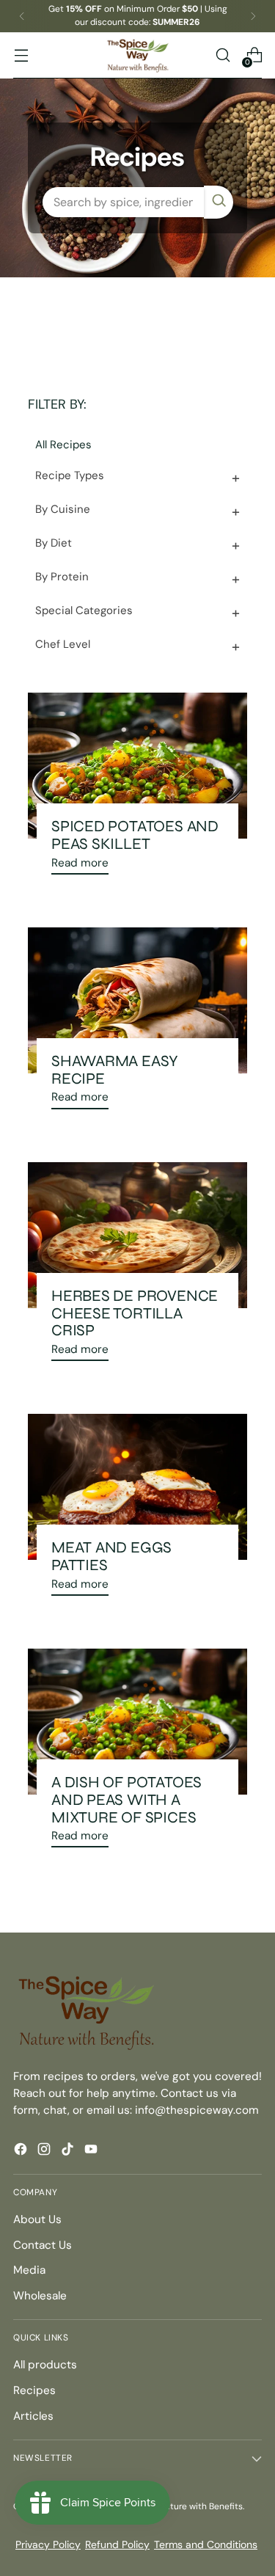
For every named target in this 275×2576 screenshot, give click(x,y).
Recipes (34, 2390)
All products (45, 2365)
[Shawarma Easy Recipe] (137, 1000)
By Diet (54, 543)
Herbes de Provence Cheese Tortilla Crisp (135, 1313)
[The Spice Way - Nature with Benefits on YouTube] (92, 2152)
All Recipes (63, 445)
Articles (33, 2416)
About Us (37, 2219)
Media (29, 2270)
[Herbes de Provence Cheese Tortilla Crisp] (137, 1235)
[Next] (253, 16)
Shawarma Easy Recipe (115, 1070)
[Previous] (22, 16)
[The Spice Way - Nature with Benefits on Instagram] (45, 2152)
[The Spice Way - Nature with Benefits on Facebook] (22, 2152)
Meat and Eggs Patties (111, 1556)
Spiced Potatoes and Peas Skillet (135, 835)
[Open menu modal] (21, 55)
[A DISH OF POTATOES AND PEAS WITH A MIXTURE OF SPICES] (137, 1722)
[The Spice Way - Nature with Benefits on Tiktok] (69, 2152)
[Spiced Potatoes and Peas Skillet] (137, 766)
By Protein (62, 577)
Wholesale (40, 2296)
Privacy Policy (48, 2544)
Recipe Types (70, 475)
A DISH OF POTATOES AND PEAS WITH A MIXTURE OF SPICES (126, 1799)
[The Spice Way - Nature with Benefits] (138, 55)
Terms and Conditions (206, 2544)
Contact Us (43, 2245)
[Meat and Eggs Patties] (137, 1487)
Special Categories (84, 610)
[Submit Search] (219, 202)
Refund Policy (117, 2544)
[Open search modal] (223, 55)
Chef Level (63, 644)
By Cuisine (63, 509)
